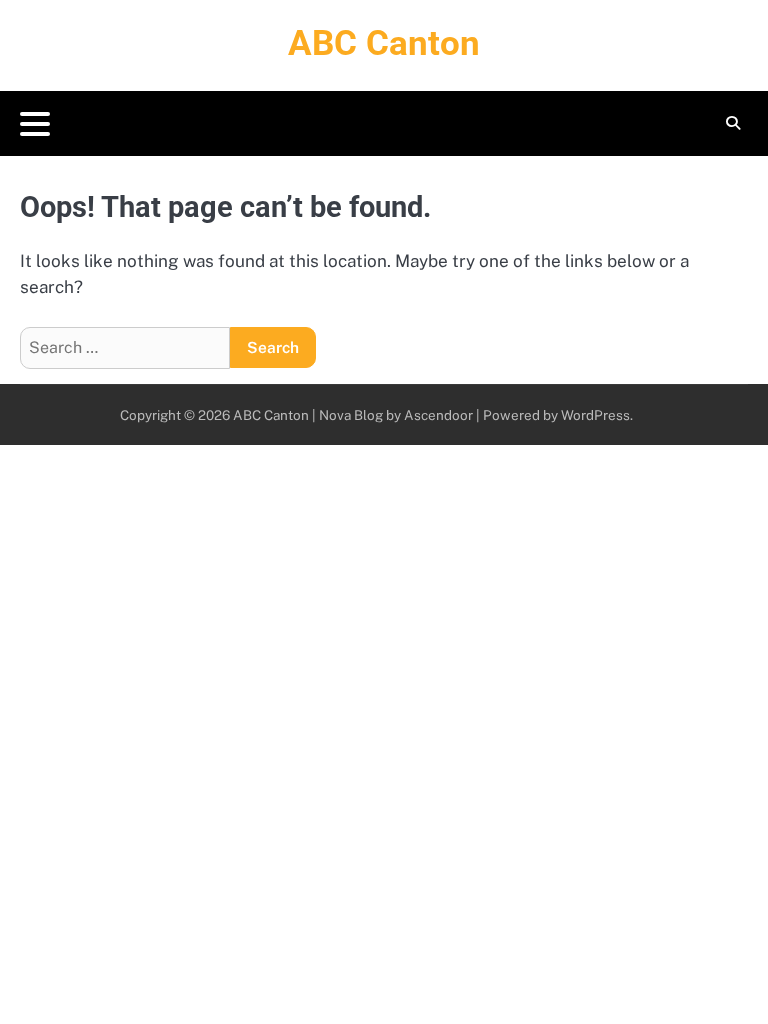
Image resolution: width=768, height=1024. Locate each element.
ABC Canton (384, 43)
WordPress (595, 415)
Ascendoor (438, 415)
